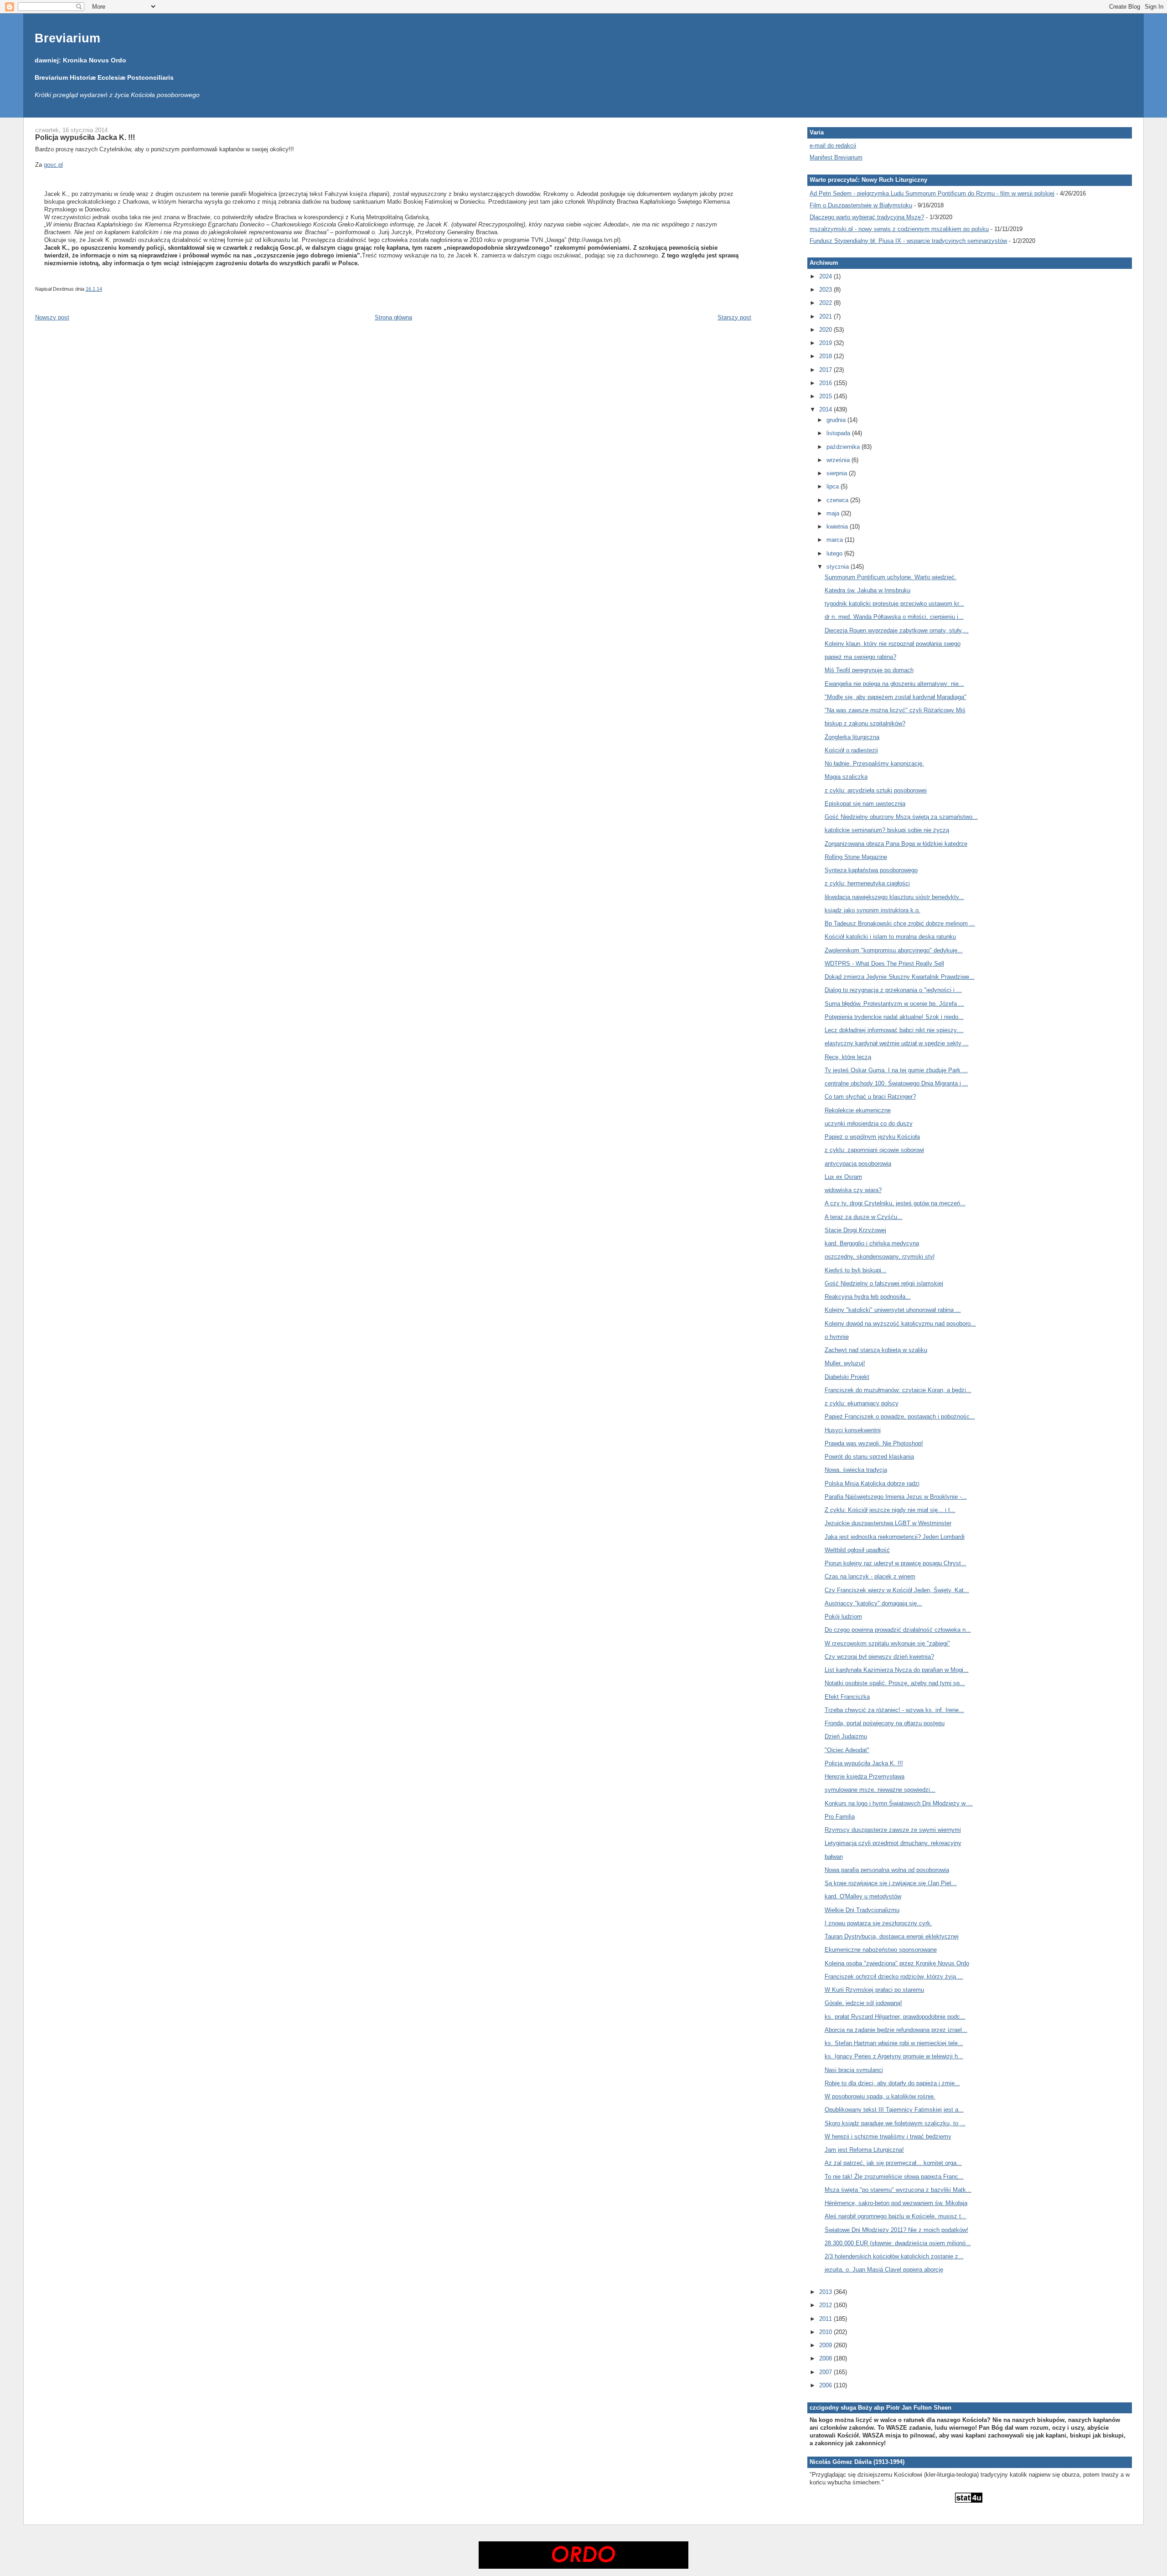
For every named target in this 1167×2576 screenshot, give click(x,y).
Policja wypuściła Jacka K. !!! (85, 137)
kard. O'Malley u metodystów (863, 1896)
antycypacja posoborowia (858, 1164)
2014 (826, 409)
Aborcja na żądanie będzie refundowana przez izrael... (896, 2030)
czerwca (838, 500)
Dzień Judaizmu (846, 1736)
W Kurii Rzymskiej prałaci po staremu (874, 1990)
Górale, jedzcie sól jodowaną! (863, 2003)
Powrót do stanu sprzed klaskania (869, 1457)
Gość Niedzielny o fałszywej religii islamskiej (884, 1283)
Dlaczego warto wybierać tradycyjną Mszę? (867, 217)
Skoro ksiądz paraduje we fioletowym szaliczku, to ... (895, 2123)
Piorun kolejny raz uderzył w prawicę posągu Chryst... (896, 1563)
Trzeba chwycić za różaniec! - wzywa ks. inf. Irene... (894, 1710)
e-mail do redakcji (833, 146)
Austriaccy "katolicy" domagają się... (873, 1603)
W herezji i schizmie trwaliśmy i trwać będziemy (888, 2136)
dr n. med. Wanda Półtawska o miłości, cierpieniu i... (894, 617)
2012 (826, 2305)
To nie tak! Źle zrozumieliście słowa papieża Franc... (894, 2177)
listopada (839, 433)
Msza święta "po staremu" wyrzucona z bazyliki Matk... (898, 2190)
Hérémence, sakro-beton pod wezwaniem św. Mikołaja (896, 2203)
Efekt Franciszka (847, 1697)
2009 (826, 2345)
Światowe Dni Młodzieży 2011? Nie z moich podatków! (896, 2230)
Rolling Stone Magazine (856, 857)
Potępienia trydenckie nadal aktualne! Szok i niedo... (894, 1017)
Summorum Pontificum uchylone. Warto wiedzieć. (891, 577)
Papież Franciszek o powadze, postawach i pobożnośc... (900, 1417)
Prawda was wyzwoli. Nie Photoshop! (874, 1443)
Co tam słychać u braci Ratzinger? (870, 1097)
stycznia (839, 567)
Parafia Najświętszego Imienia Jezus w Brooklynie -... (896, 1497)
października (844, 447)
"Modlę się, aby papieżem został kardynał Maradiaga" (896, 697)
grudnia (837, 420)
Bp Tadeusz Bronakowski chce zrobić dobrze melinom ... (900, 923)
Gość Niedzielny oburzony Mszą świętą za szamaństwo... (901, 817)
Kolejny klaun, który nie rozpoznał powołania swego (893, 644)
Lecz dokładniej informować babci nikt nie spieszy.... (894, 1030)
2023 (826, 290)
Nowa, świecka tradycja (856, 1470)
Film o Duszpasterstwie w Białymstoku (861, 205)
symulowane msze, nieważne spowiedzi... (880, 1790)
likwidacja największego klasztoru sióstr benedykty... (894, 897)
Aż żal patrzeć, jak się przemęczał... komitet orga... (893, 2163)
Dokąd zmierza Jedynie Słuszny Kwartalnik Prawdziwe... (900, 977)
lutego (835, 553)
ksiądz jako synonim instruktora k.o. (873, 910)
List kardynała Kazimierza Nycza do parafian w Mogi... (897, 1670)
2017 (826, 370)
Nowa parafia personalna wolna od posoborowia (887, 1870)
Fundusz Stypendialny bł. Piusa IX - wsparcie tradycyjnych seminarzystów (908, 241)
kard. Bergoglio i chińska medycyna (872, 1243)
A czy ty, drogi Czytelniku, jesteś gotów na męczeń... (895, 1203)
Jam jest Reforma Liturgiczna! (864, 2150)
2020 (826, 330)
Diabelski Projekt (847, 1377)
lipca (834, 486)
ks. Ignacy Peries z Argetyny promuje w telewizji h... (894, 2056)
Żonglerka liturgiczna (852, 737)
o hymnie (837, 1337)
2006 (826, 2385)
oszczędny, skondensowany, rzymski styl (880, 1257)
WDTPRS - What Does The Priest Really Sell (884, 964)
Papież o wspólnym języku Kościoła (872, 1137)
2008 (826, 2358)
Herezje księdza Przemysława (865, 1776)
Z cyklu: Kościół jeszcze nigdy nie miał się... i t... (890, 1510)
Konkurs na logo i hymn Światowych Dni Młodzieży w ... (899, 1803)
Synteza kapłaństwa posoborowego (871, 870)
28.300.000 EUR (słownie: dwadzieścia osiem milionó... (898, 2243)
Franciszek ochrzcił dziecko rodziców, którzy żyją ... (894, 1977)
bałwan (834, 1857)
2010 (826, 2332)
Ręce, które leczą (848, 1057)
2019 (826, 343)
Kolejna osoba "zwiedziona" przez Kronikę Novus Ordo (897, 1963)
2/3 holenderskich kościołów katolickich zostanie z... (894, 2256)
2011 (826, 2319)
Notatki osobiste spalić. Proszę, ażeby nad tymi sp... (895, 1683)
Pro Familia (840, 1817)
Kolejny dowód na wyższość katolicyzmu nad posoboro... (900, 1324)
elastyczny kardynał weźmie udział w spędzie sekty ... (897, 1043)
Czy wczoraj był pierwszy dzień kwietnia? (879, 1657)
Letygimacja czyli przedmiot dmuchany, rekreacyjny (893, 1843)
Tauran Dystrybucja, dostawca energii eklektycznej (892, 1936)
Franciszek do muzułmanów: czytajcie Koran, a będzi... (898, 1390)
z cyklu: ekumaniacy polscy (862, 1403)
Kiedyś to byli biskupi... (856, 1270)
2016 (826, 383)
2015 (826, 396)
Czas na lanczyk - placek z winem (870, 1576)
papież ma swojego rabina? (860, 657)
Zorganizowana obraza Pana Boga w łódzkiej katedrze (896, 844)
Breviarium (67, 38)
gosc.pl (53, 165)
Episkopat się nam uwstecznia (865, 804)
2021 (826, 316)
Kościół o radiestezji (851, 750)
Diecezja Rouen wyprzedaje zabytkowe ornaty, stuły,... (897, 630)
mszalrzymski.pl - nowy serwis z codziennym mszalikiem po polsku (899, 229)
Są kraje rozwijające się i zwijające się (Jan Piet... (891, 1883)
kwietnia (838, 527)
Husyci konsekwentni (853, 1430)
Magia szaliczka (846, 777)
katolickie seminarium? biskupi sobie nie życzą (887, 830)
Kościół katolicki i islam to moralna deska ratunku (890, 937)
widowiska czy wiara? (853, 1190)
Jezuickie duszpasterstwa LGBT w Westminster (888, 1523)
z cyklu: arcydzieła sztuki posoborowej (876, 790)
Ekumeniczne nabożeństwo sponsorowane (881, 1950)
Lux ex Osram (843, 1177)
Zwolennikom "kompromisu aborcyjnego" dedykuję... (894, 950)
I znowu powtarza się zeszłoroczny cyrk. (878, 1923)
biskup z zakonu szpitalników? (865, 723)
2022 (826, 303)
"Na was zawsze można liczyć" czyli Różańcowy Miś (895, 710)
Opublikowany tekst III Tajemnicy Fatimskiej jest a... (894, 2110)
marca (836, 540)
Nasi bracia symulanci (854, 2070)
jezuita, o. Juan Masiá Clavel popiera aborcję (884, 2270)
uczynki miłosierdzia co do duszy (869, 1123)
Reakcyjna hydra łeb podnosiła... (868, 1297)
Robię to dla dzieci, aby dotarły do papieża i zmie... (892, 2083)
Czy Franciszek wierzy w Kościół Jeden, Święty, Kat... (897, 1590)
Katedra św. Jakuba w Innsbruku (868, 590)
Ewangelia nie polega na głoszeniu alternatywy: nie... (894, 684)
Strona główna (393, 317)
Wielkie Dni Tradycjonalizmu (862, 1910)
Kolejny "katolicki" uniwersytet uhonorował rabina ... (893, 1310)
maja (834, 513)
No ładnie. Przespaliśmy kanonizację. (874, 764)
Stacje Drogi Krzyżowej (855, 1230)
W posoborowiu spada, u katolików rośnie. (880, 2096)
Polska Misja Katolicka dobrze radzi (872, 1483)
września (839, 460)
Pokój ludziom (843, 1617)
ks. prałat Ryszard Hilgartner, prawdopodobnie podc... (895, 2017)
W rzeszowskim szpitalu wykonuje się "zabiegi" (887, 1643)
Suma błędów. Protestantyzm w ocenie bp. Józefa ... (894, 1004)
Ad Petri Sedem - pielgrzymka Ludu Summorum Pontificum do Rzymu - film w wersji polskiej (932, 193)
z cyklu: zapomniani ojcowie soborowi (874, 1150)
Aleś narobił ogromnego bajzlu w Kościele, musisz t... (896, 2216)
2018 (826, 356)
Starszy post (734, 317)
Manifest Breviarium (836, 157)
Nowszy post (52, 317)
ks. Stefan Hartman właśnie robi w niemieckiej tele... (894, 2043)
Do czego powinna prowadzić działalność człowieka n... (898, 1630)
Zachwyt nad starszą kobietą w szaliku (876, 1350)
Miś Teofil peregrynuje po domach (869, 670)
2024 (826, 276)
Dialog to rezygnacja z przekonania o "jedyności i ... (893, 990)
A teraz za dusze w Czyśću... (864, 1217)
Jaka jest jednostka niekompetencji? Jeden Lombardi (895, 1537)
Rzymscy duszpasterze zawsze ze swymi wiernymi (893, 1830)
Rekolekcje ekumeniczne (858, 1110)
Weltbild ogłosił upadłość (857, 1550)
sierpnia (838, 473)
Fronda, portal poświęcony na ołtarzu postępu (885, 1723)
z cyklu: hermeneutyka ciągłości (867, 883)
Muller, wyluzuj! (845, 1363)
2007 (826, 2372)
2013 (826, 2292)
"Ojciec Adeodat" (847, 1750)
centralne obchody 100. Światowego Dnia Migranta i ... (896, 1083)
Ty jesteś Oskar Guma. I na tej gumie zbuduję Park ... (896, 1070)
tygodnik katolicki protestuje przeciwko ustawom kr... (894, 604)
